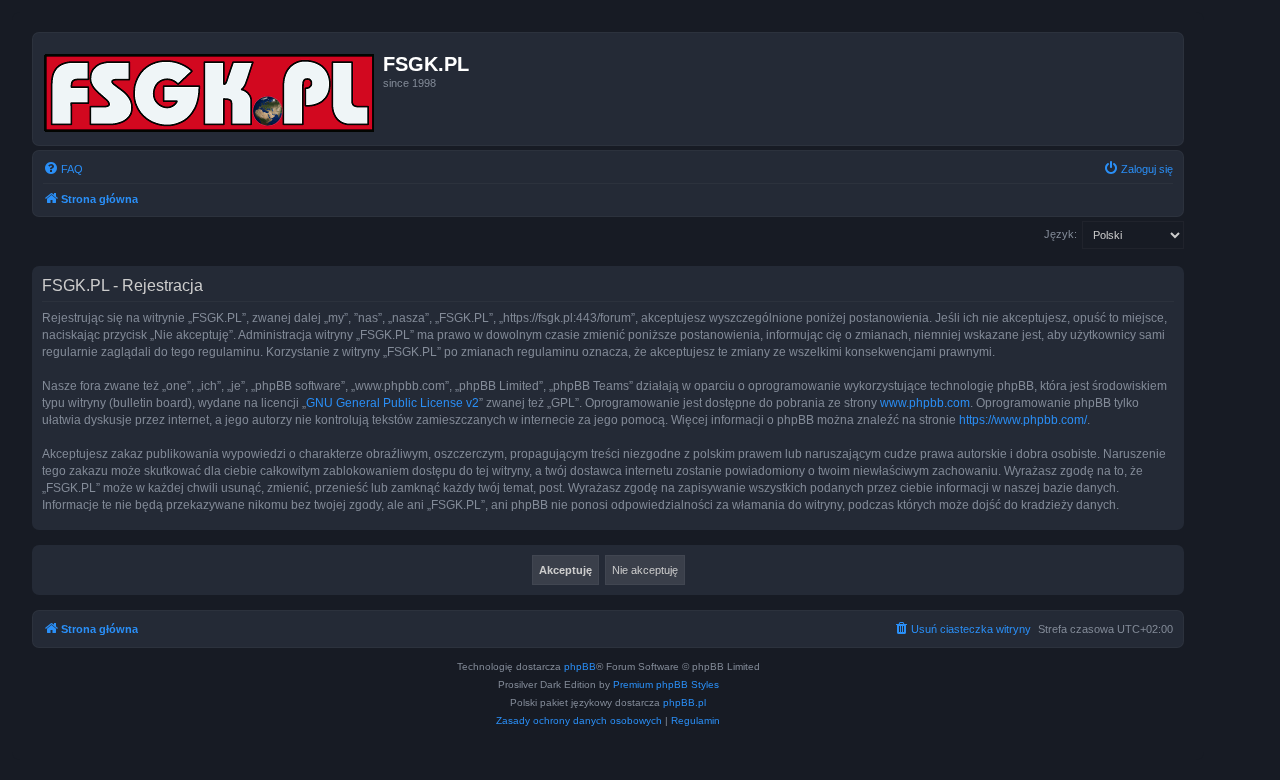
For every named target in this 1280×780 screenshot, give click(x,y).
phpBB (580, 666)
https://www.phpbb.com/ (1023, 420)
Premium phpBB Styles (666, 684)
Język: (1060, 234)
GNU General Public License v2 (392, 403)
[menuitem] (63, 169)
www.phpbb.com (925, 403)
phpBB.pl (684, 702)
